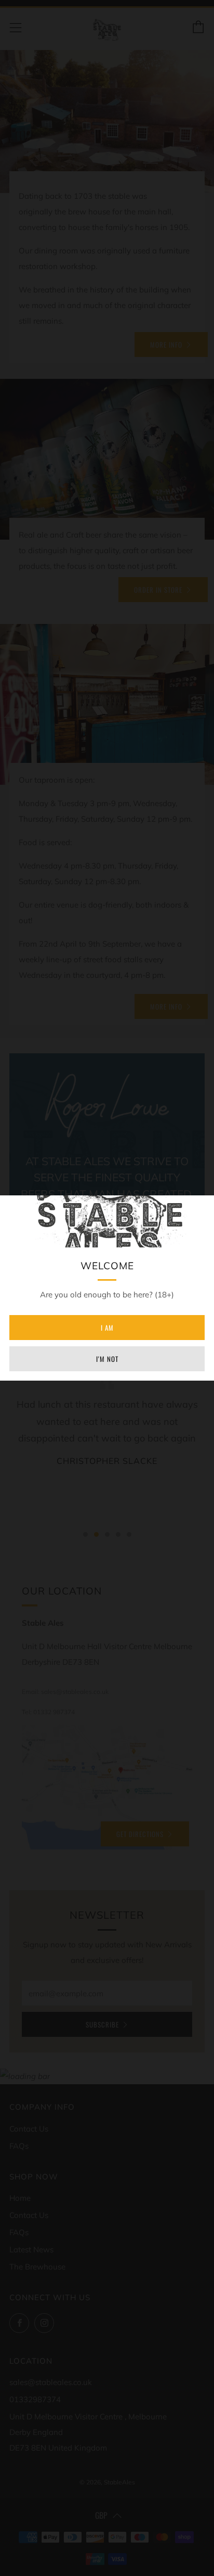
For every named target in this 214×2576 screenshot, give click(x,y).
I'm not (107, 1359)
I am (107, 1328)
